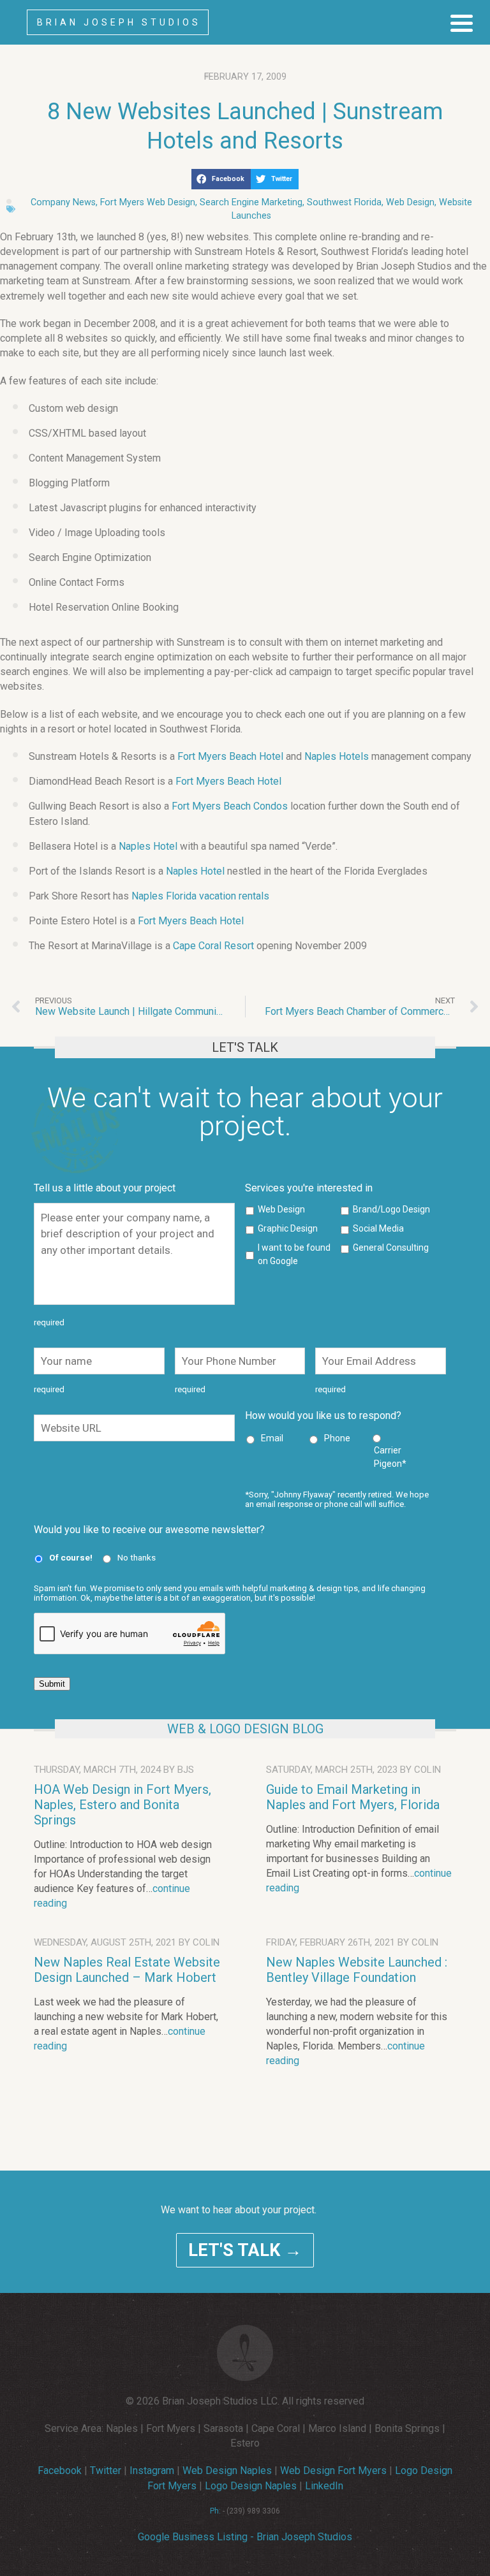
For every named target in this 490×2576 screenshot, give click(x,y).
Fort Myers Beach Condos (230, 806)
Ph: (215, 2511)
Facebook (60, 2470)
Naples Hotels (337, 756)
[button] (221, 179)
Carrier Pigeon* (390, 1457)
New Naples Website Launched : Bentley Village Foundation (357, 1970)
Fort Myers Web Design (148, 202)
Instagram (152, 2470)
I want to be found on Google (294, 1254)
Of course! (71, 1557)
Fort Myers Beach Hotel (230, 756)
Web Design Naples (227, 2470)
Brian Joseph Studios (119, 22)
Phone (337, 1438)
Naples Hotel (148, 846)
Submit (52, 1684)
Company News (63, 202)
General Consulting (391, 1248)
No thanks (137, 1557)
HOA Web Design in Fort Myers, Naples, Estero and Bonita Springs (122, 1805)
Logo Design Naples (251, 2486)
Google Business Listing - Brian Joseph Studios (245, 2537)
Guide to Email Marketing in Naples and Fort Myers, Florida (353, 1797)
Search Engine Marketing (251, 202)
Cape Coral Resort (213, 946)
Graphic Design (288, 1228)
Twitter (106, 2470)
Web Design (410, 202)
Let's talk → (245, 2250)
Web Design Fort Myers (333, 2470)
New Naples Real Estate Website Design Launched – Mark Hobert (127, 1970)
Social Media (378, 1228)
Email (272, 1438)
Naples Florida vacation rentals (200, 896)
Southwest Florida (344, 202)
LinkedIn (324, 2486)
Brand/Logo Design (391, 1209)
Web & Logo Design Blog (245, 1729)
